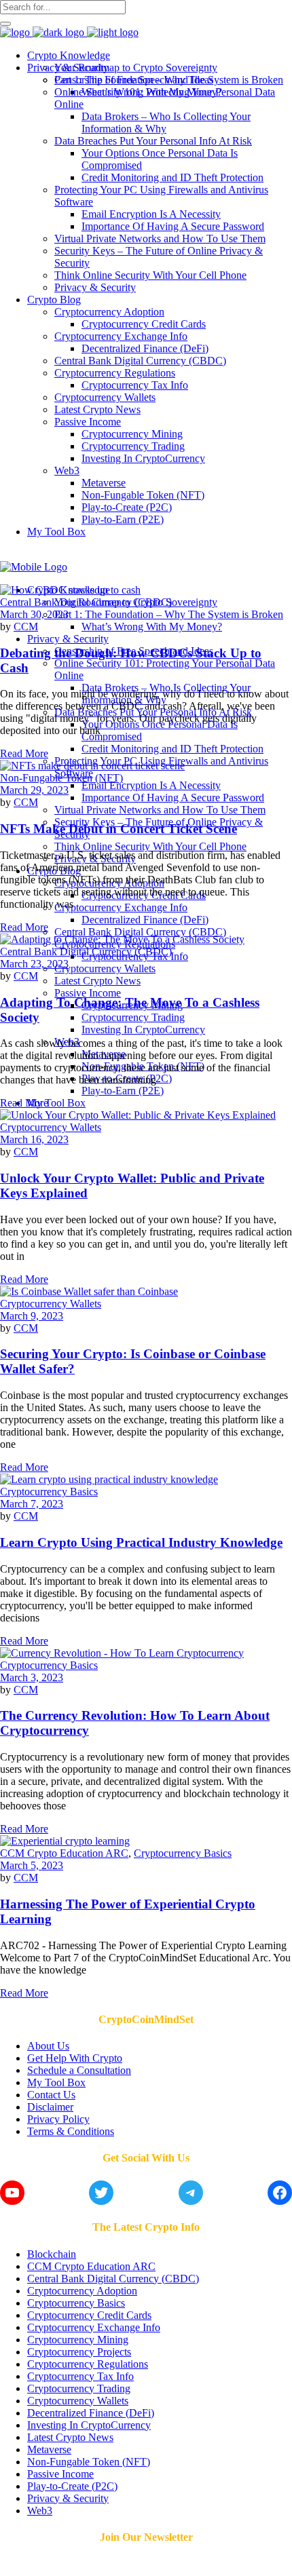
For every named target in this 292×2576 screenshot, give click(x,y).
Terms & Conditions (71, 2131)
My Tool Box (56, 2082)
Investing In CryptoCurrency (89, 2425)
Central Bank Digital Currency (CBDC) (86, 602)
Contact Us (51, 2095)
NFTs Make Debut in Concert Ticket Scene (118, 829)
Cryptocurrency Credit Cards (89, 2315)
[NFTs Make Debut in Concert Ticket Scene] (92, 766)
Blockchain (52, 2254)
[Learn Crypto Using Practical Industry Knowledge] (109, 1479)
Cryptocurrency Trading (79, 2388)
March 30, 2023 (34, 614)
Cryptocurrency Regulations (88, 2364)
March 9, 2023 (32, 1316)
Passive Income (60, 2474)
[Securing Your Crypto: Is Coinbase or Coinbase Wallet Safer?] (89, 1291)
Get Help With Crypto (75, 2058)
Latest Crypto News (70, 2437)
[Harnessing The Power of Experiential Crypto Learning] (65, 1841)
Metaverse (49, 2449)
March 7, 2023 (32, 1504)
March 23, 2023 (34, 964)
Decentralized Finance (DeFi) (91, 2413)
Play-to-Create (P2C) (72, 2486)
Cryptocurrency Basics (49, 1492)
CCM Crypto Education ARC (64, 1853)
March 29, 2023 (34, 790)
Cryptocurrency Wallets (51, 1127)
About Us (48, 2046)
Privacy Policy (58, 2119)
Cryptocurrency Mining (78, 2340)
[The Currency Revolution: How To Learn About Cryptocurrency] (122, 1653)
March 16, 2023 (34, 1139)
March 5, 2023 (32, 1865)
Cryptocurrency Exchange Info (94, 2327)
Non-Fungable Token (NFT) (61, 778)
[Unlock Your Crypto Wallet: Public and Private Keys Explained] (138, 1115)
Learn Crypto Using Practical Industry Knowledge (141, 1542)
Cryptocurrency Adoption (82, 2291)
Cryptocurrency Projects (79, 2352)
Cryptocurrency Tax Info (80, 2376)
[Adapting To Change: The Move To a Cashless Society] (122, 939)
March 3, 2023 (32, 1677)
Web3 (40, 2511)
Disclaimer (50, 2107)
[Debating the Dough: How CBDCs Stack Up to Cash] (70, 590)
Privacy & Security (68, 2498)
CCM (26, 627)
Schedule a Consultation (79, 2070)
